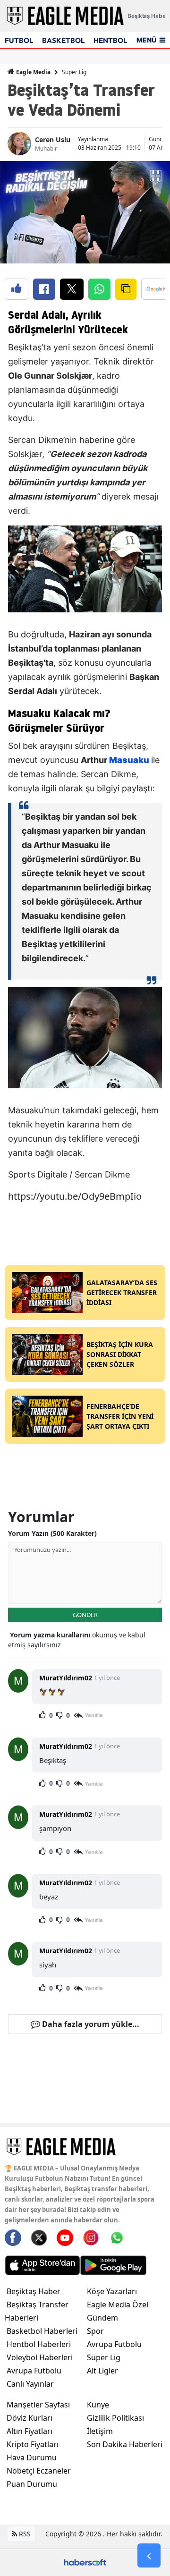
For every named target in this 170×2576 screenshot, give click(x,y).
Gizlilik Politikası (115, 2418)
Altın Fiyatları (30, 2431)
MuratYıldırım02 (66, 1678)
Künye (98, 2405)
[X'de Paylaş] (72, 289)
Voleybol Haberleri (40, 2357)
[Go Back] (149, 2556)
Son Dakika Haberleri (125, 2444)
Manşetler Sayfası (38, 2405)
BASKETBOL (63, 40)
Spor (95, 2331)
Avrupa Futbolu (34, 2371)
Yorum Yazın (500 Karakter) (52, 1533)
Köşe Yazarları (112, 2291)
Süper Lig (74, 72)
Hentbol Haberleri (39, 2344)
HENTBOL (110, 40)
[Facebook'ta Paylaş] (44, 289)
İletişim (100, 2431)
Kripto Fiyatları (33, 2444)
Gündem (102, 2318)
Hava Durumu (32, 2457)
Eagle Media (33, 72)
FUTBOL (19, 40)
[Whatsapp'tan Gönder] (99, 289)
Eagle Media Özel (118, 2305)
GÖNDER (85, 1615)
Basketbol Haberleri (42, 2331)
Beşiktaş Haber (34, 2291)
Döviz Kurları (30, 2418)
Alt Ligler (102, 2371)
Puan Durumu (32, 2484)
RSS (24, 2534)
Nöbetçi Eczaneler (39, 2471)
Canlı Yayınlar (30, 2384)
